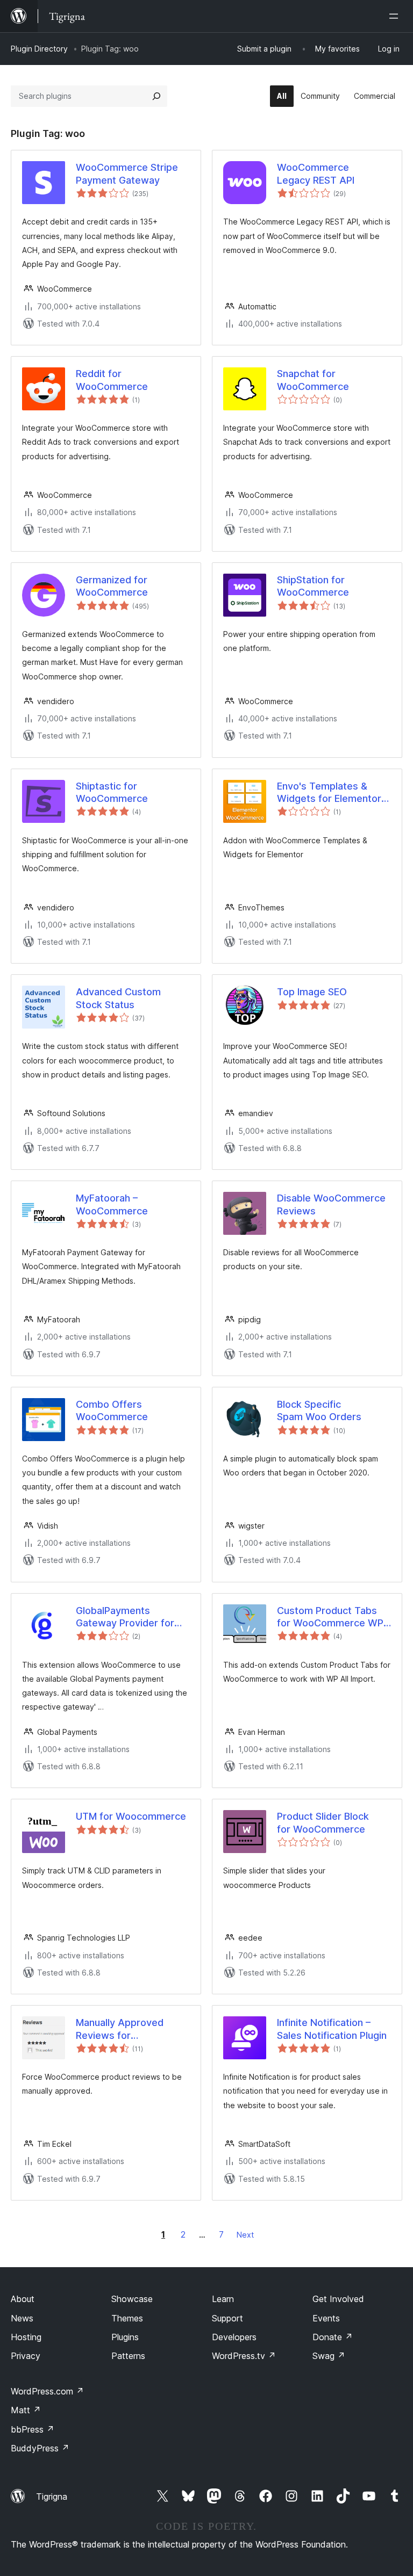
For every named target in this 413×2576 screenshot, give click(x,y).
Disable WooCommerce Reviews (331, 1204)
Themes (127, 2318)
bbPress (33, 2429)
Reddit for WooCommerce (112, 380)
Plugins (125, 2337)
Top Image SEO (312, 992)
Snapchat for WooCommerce (313, 380)
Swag (329, 2356)
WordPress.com (47, 2391)
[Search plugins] (156, 96)
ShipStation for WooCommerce (313, 586)
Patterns (128, 2356)
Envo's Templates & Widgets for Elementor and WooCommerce (329, 793)
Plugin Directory (39, 49)
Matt (26, 2410)
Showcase (132, 2299)
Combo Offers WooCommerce (112, 1410)
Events (326, 2318)
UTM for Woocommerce (131, 1816)
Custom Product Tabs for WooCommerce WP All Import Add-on (330, 1617)
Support (227, 2318)
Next (245, 2235)
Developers (234, 2337)
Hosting (26, 2337)
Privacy (26, 2356)
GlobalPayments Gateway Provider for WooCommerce (125, 1617)
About (23, 2299)
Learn (223, 2299)
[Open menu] (396, 16)
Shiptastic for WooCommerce (112, 792)
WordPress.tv (244, 2356)
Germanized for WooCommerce (112, 586)
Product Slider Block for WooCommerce (323, 1822)
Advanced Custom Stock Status (118, 998)
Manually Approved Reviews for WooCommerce (120, 2029)
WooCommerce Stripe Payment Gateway (127, 173)
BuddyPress (40, 2448)
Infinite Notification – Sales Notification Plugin (332, 2029)
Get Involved (338, 2299)
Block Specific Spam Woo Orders (319, 1410)
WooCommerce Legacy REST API (316, 173)
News (22, 2318)
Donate (333, 2337)
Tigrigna (52, 2497)
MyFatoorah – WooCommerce (112, 1204)
